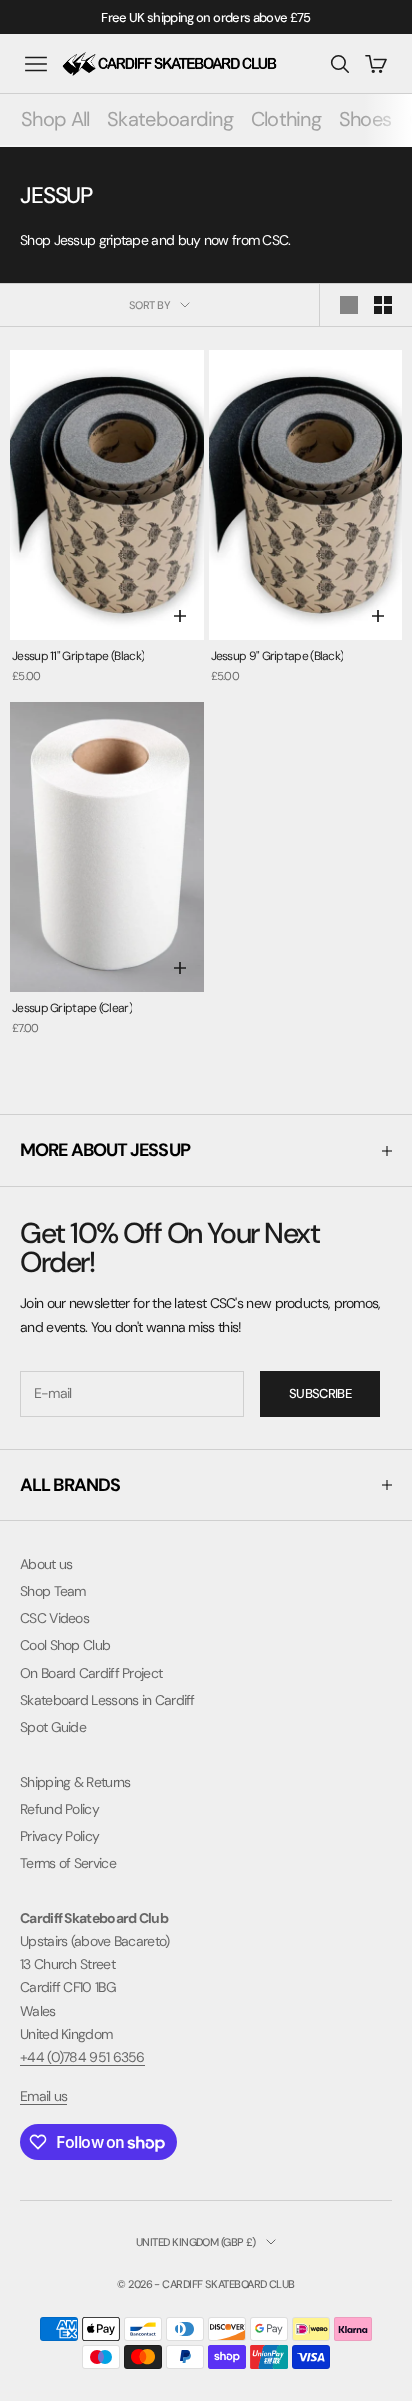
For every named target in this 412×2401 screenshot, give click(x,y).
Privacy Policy (59, 1836)
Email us (43, 2096)
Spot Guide (53, 1727)
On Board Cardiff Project (91, 1673)
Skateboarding (170, 119)
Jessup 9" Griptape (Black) (277, 656)
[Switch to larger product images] (349, 305)
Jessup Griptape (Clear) (72, 1008)
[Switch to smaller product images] (383, 305)
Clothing (286, 119)
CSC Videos (54, 1618)
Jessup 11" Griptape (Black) (78, 656)
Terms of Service (68, 1863)
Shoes (365, 119)
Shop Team (53, 1591)
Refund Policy (59, 1809)
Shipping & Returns (75, 1782)
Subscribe (320, 1393)
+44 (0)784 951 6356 (82, 2057)
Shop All (55, 119)
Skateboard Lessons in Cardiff (107, 1700)
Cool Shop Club (65, 1645)
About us (46, 1564)
